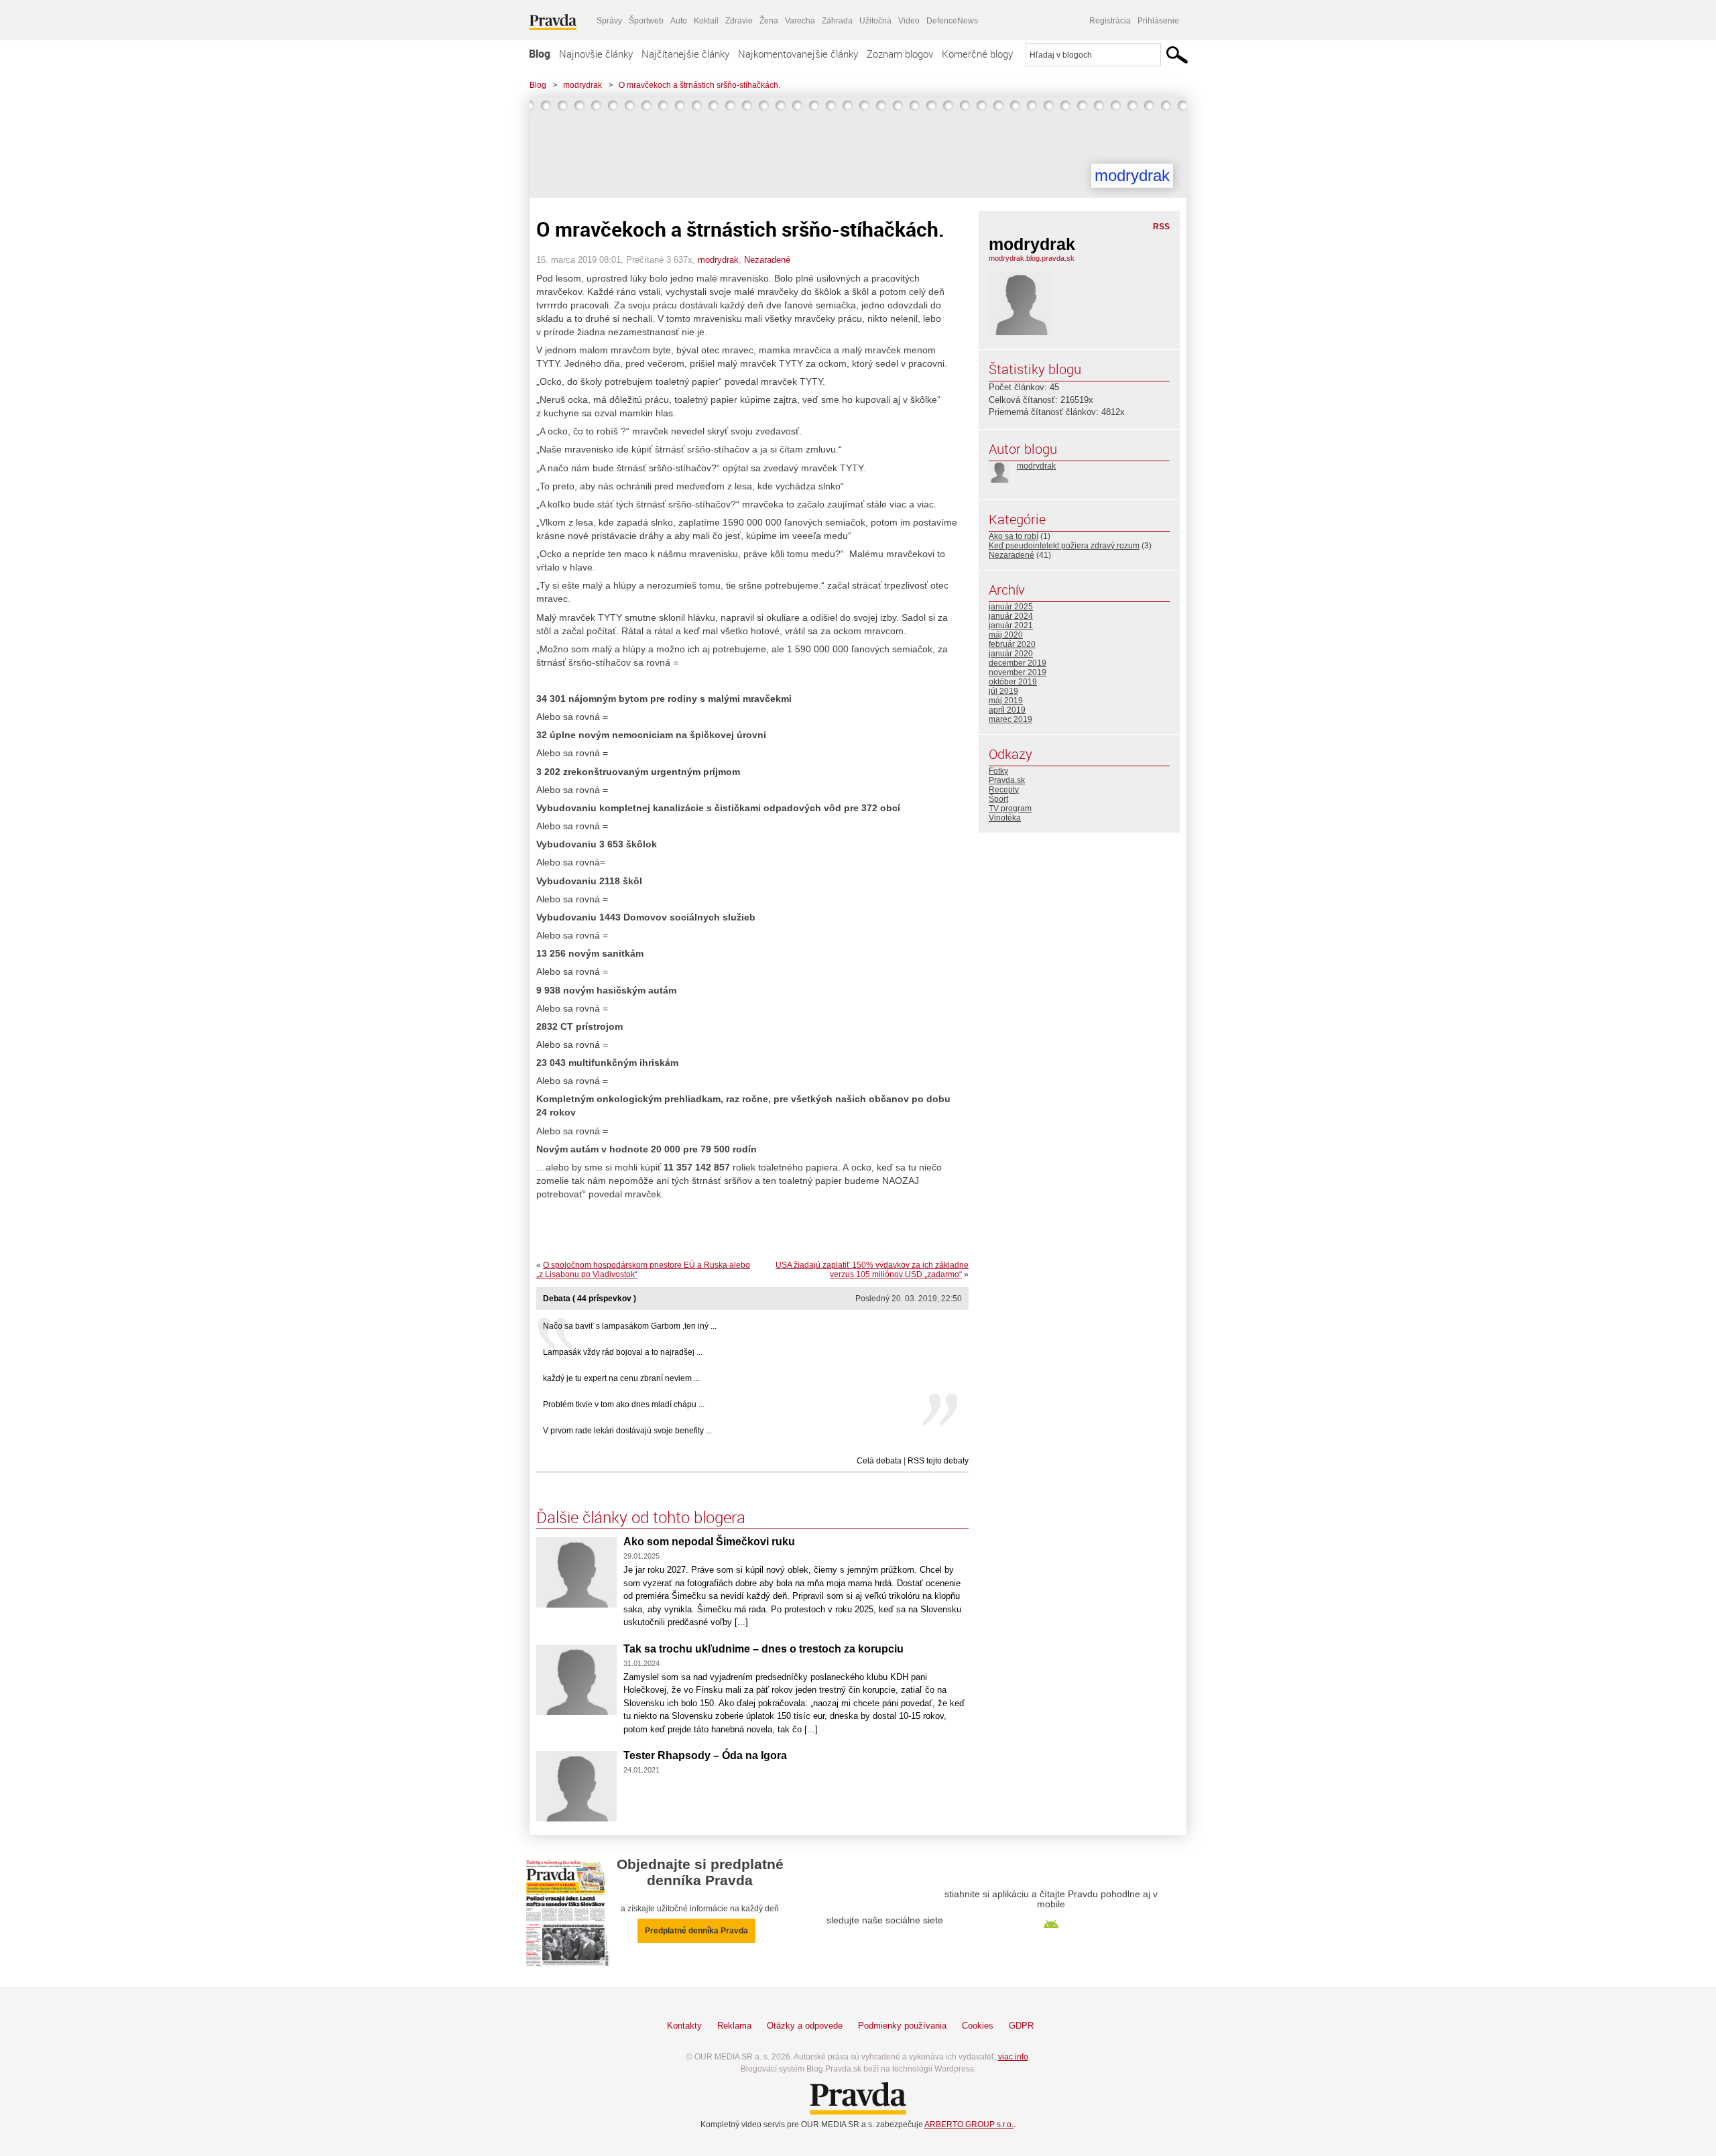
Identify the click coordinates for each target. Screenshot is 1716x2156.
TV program (1010, 808)
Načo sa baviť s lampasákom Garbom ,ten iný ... (630, 1326)
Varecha (800, 21)
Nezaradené (767, 260)
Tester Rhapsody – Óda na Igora (705, 1755)
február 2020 (1012, 644)
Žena (769, 21)
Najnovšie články (596, 54)
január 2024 (1011, 616)
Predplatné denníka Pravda (696, 1931)
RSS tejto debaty (938, 1461)
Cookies (978, 2026)
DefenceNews (952, 21)
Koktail (706, 21)
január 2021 (1011, 625)
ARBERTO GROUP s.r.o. (969, 2124)
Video (909, 21)
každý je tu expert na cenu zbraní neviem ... (621, 1378)
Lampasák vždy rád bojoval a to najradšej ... (623, 1352)
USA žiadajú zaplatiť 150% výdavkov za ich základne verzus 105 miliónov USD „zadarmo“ (872, 1270)
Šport (998, 799)
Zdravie (739, 21)
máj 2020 (1006, 635)
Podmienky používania (902, 2026)
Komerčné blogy (977, 54)
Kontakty (684, 2026)
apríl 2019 (1007, 710)
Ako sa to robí (1014, 536)
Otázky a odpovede (805, 2026)
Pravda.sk (1007, 780)
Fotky (998, 771)
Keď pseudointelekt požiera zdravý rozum (1064, 546)
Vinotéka (1005, 818)
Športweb (646, 21)
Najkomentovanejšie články (798, 54)
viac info (1013, 2057)
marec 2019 (1010, 719)
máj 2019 (1006, 701)
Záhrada (837, 21)
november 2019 (1018, 672)
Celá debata (879, 1461)
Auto (679, 21)
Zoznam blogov (900, 54)
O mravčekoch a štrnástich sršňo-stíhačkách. (699, 85)
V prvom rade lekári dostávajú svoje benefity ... (627, 1431)
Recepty (1004, 790)
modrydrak (583, 85)
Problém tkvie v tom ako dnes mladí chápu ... (624, 1404)
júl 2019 (1003, 691)
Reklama (734, 2026)
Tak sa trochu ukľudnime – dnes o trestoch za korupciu (763, 1649)
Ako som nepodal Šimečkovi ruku (709, 1542)
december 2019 (1018, 663)
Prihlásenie (1158, 21)
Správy (609, 21)
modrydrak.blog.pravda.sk (1032, 258)
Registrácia (1110, 21)
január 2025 (1011, 607)
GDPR (1021, 2026)
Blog (540, 54)
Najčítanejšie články (685, 54)
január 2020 (1011, 654)
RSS (1161, 227)
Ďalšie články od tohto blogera (641, 1517)
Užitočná (875, 21)
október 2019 (1013, 682)
